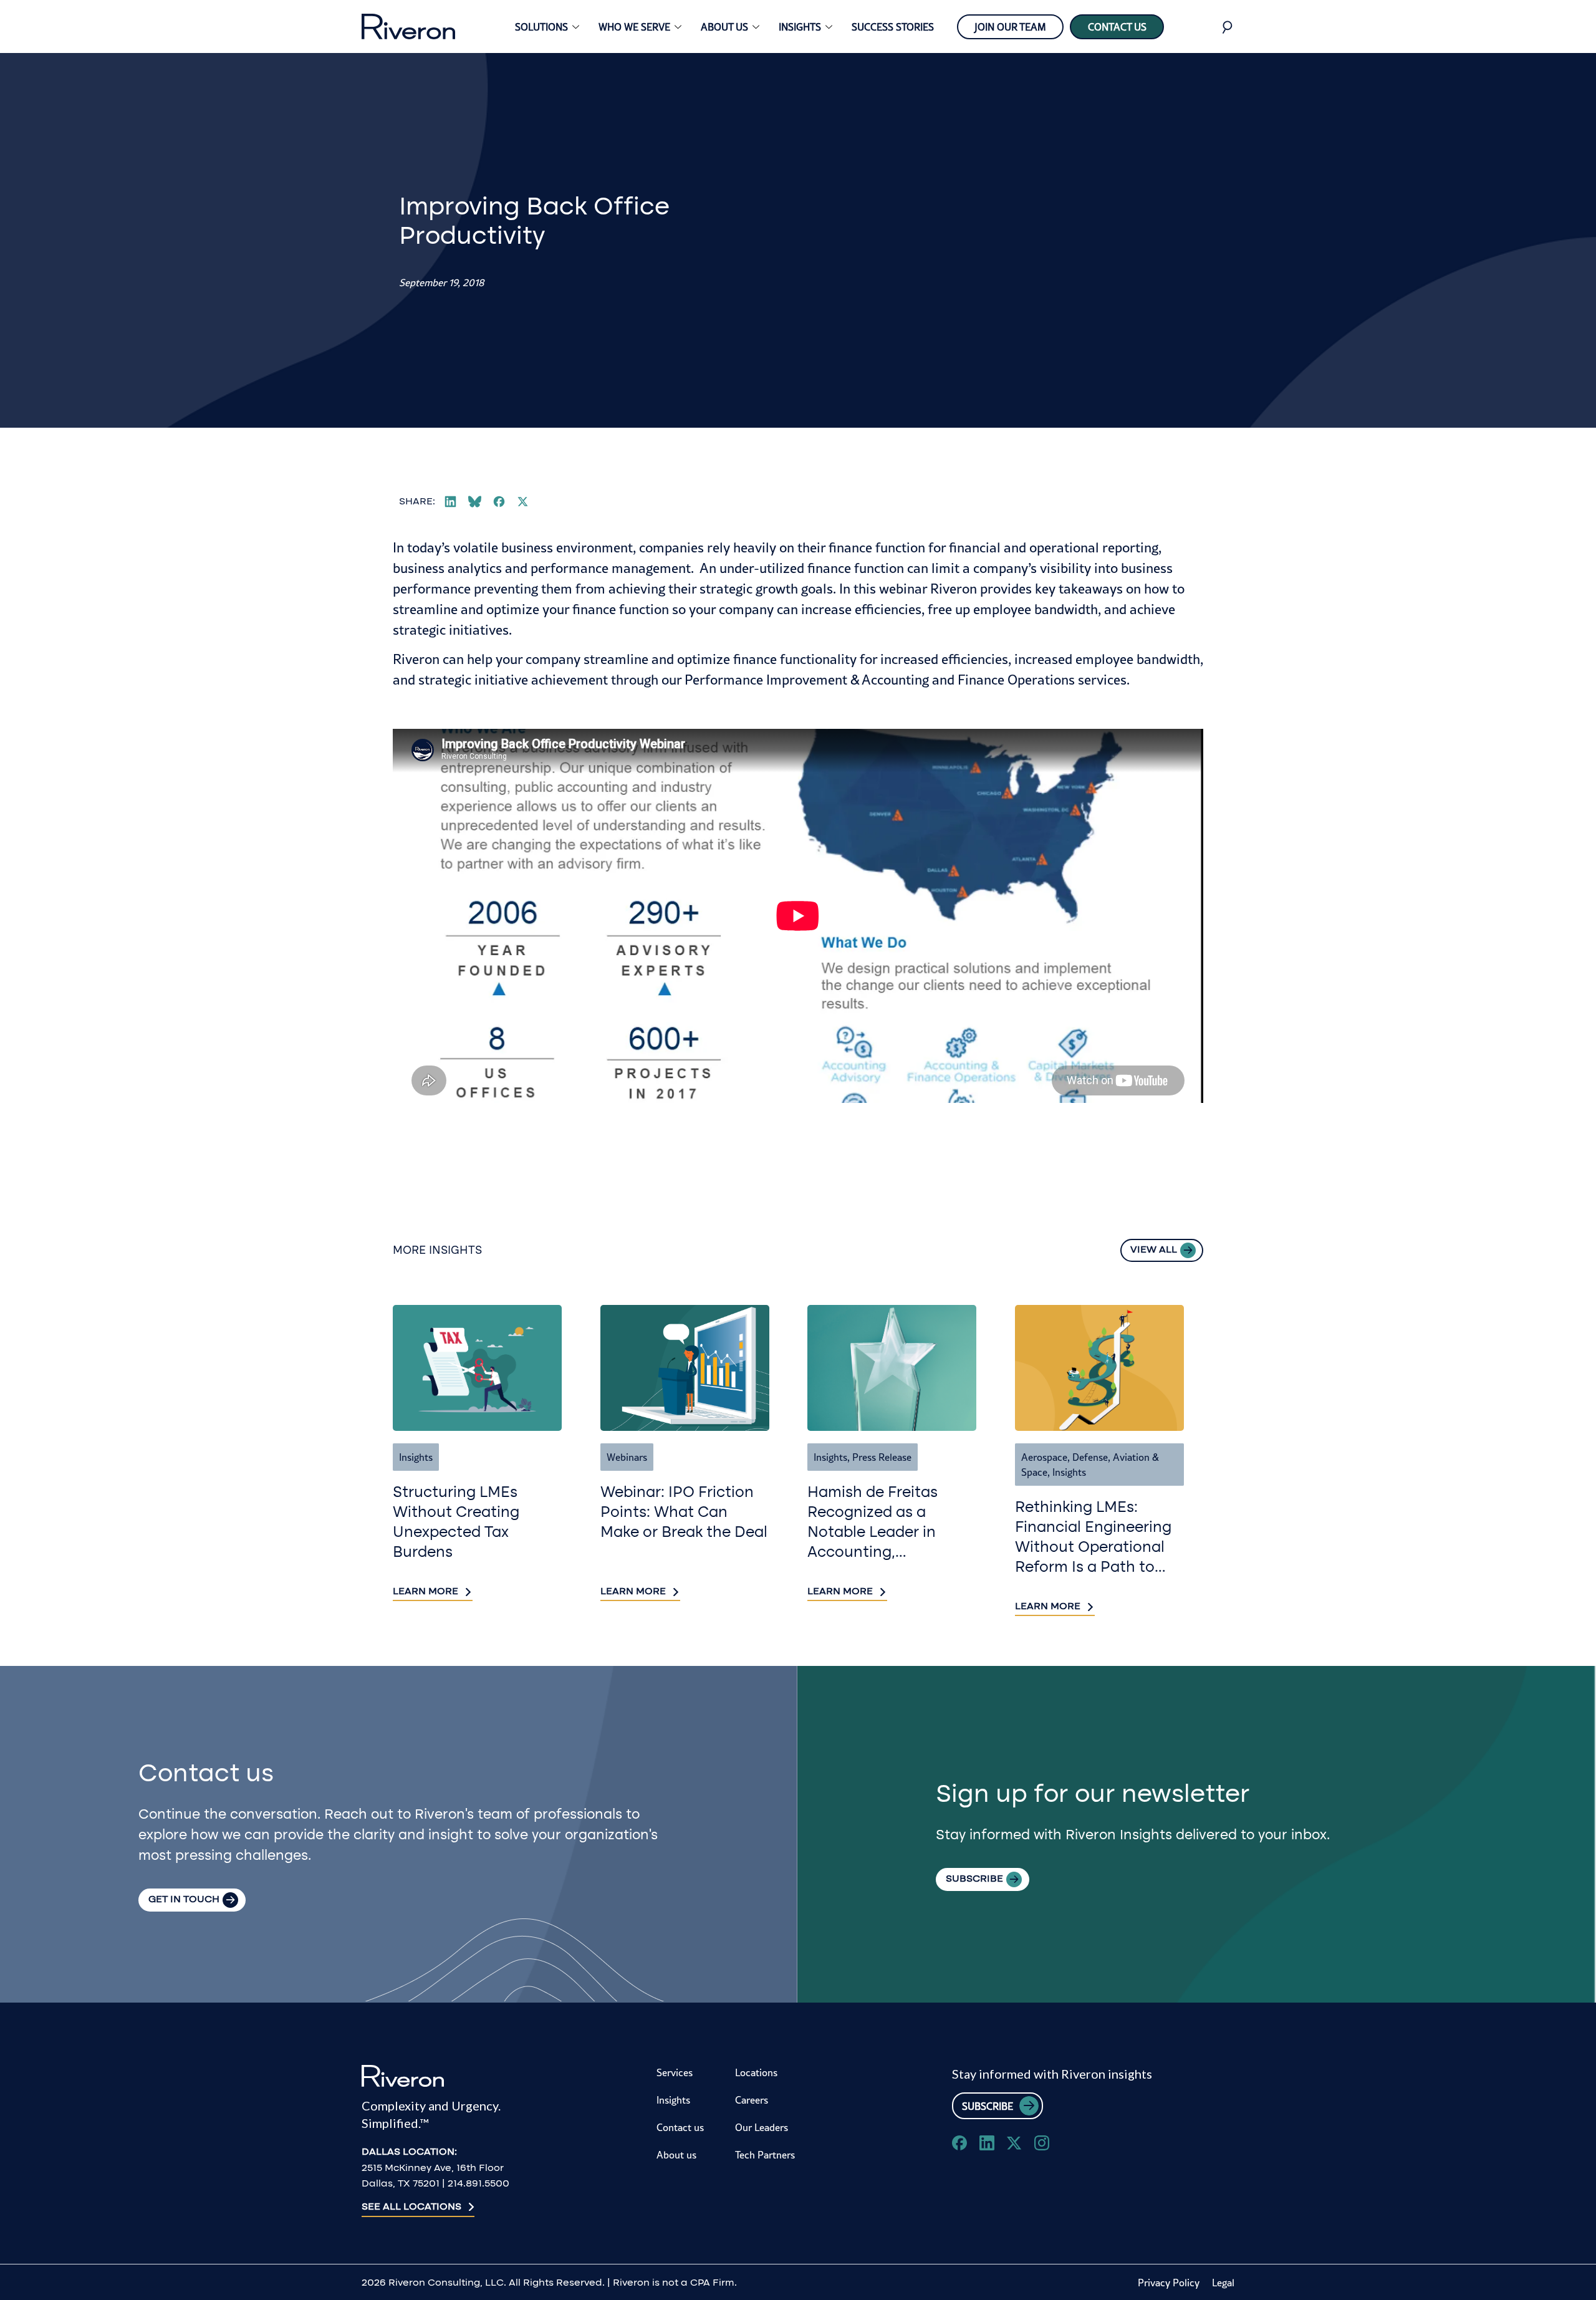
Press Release (882, 1457)
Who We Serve (634, 27)
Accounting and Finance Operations (968, 680)
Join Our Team (1010, 27)
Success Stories (893, 27)
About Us (724, 27)
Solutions (541, 27)
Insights (800, 27)
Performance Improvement (766, 680)
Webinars (627, 1457)
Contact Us (1117, 27)
